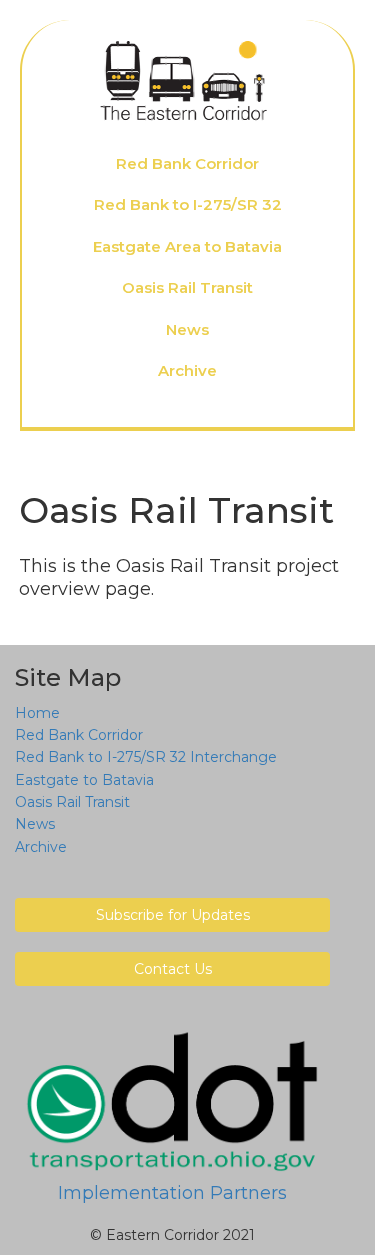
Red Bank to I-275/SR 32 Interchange (146, 757)
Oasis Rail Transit (187, 287)
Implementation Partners (172, 1193)
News (187, 329)
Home (37, 713)
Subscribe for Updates (173, 915)
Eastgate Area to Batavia (187, 246)
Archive (187, 370)
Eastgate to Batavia (84, 780)
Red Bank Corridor (187, 163)
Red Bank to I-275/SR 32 (188, 204)
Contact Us (173, 969)
